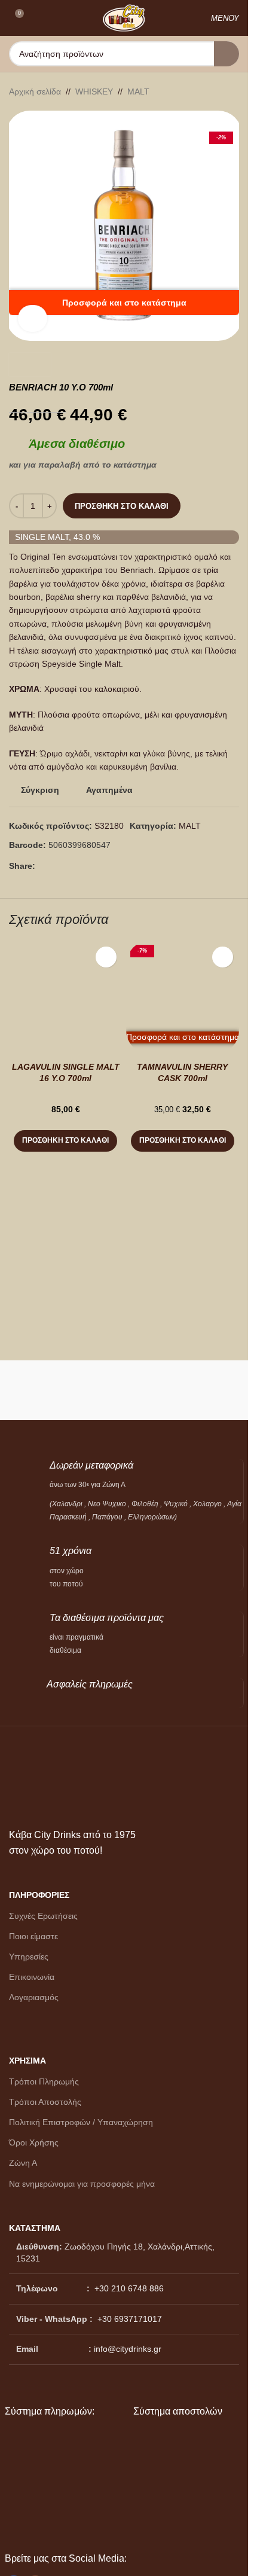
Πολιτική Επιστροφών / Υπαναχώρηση (81, 2122)
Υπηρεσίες (29, 1957)
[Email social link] (57, 866)
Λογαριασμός (34, 1997)
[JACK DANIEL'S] (184, 1390)
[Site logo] (124, 17)
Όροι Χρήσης (34, 2142)
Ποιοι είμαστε (33, 1936)
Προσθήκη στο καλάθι (122, 506)
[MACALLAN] (65, 1390)
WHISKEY (94, 91)
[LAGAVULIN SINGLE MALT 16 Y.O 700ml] (66, 997)
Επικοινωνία (32, 1977)
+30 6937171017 (130, 2319)
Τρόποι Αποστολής (45, 2102)
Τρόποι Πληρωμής (44, 2081)
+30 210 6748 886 (128, 2288)
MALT (138, 91)
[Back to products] (218, 91)
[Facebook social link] (42, 866)
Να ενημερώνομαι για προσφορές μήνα (82, 2184)
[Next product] (232, 91)
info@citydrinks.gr (128, 2349)
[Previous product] (203, 91)
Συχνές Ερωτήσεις (43, 1916)
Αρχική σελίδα (35, 91)
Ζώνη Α (23, 2163)
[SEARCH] (227, 54)
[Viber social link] (71, 866)
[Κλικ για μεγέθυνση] (33, 318)
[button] (65, 1141)
